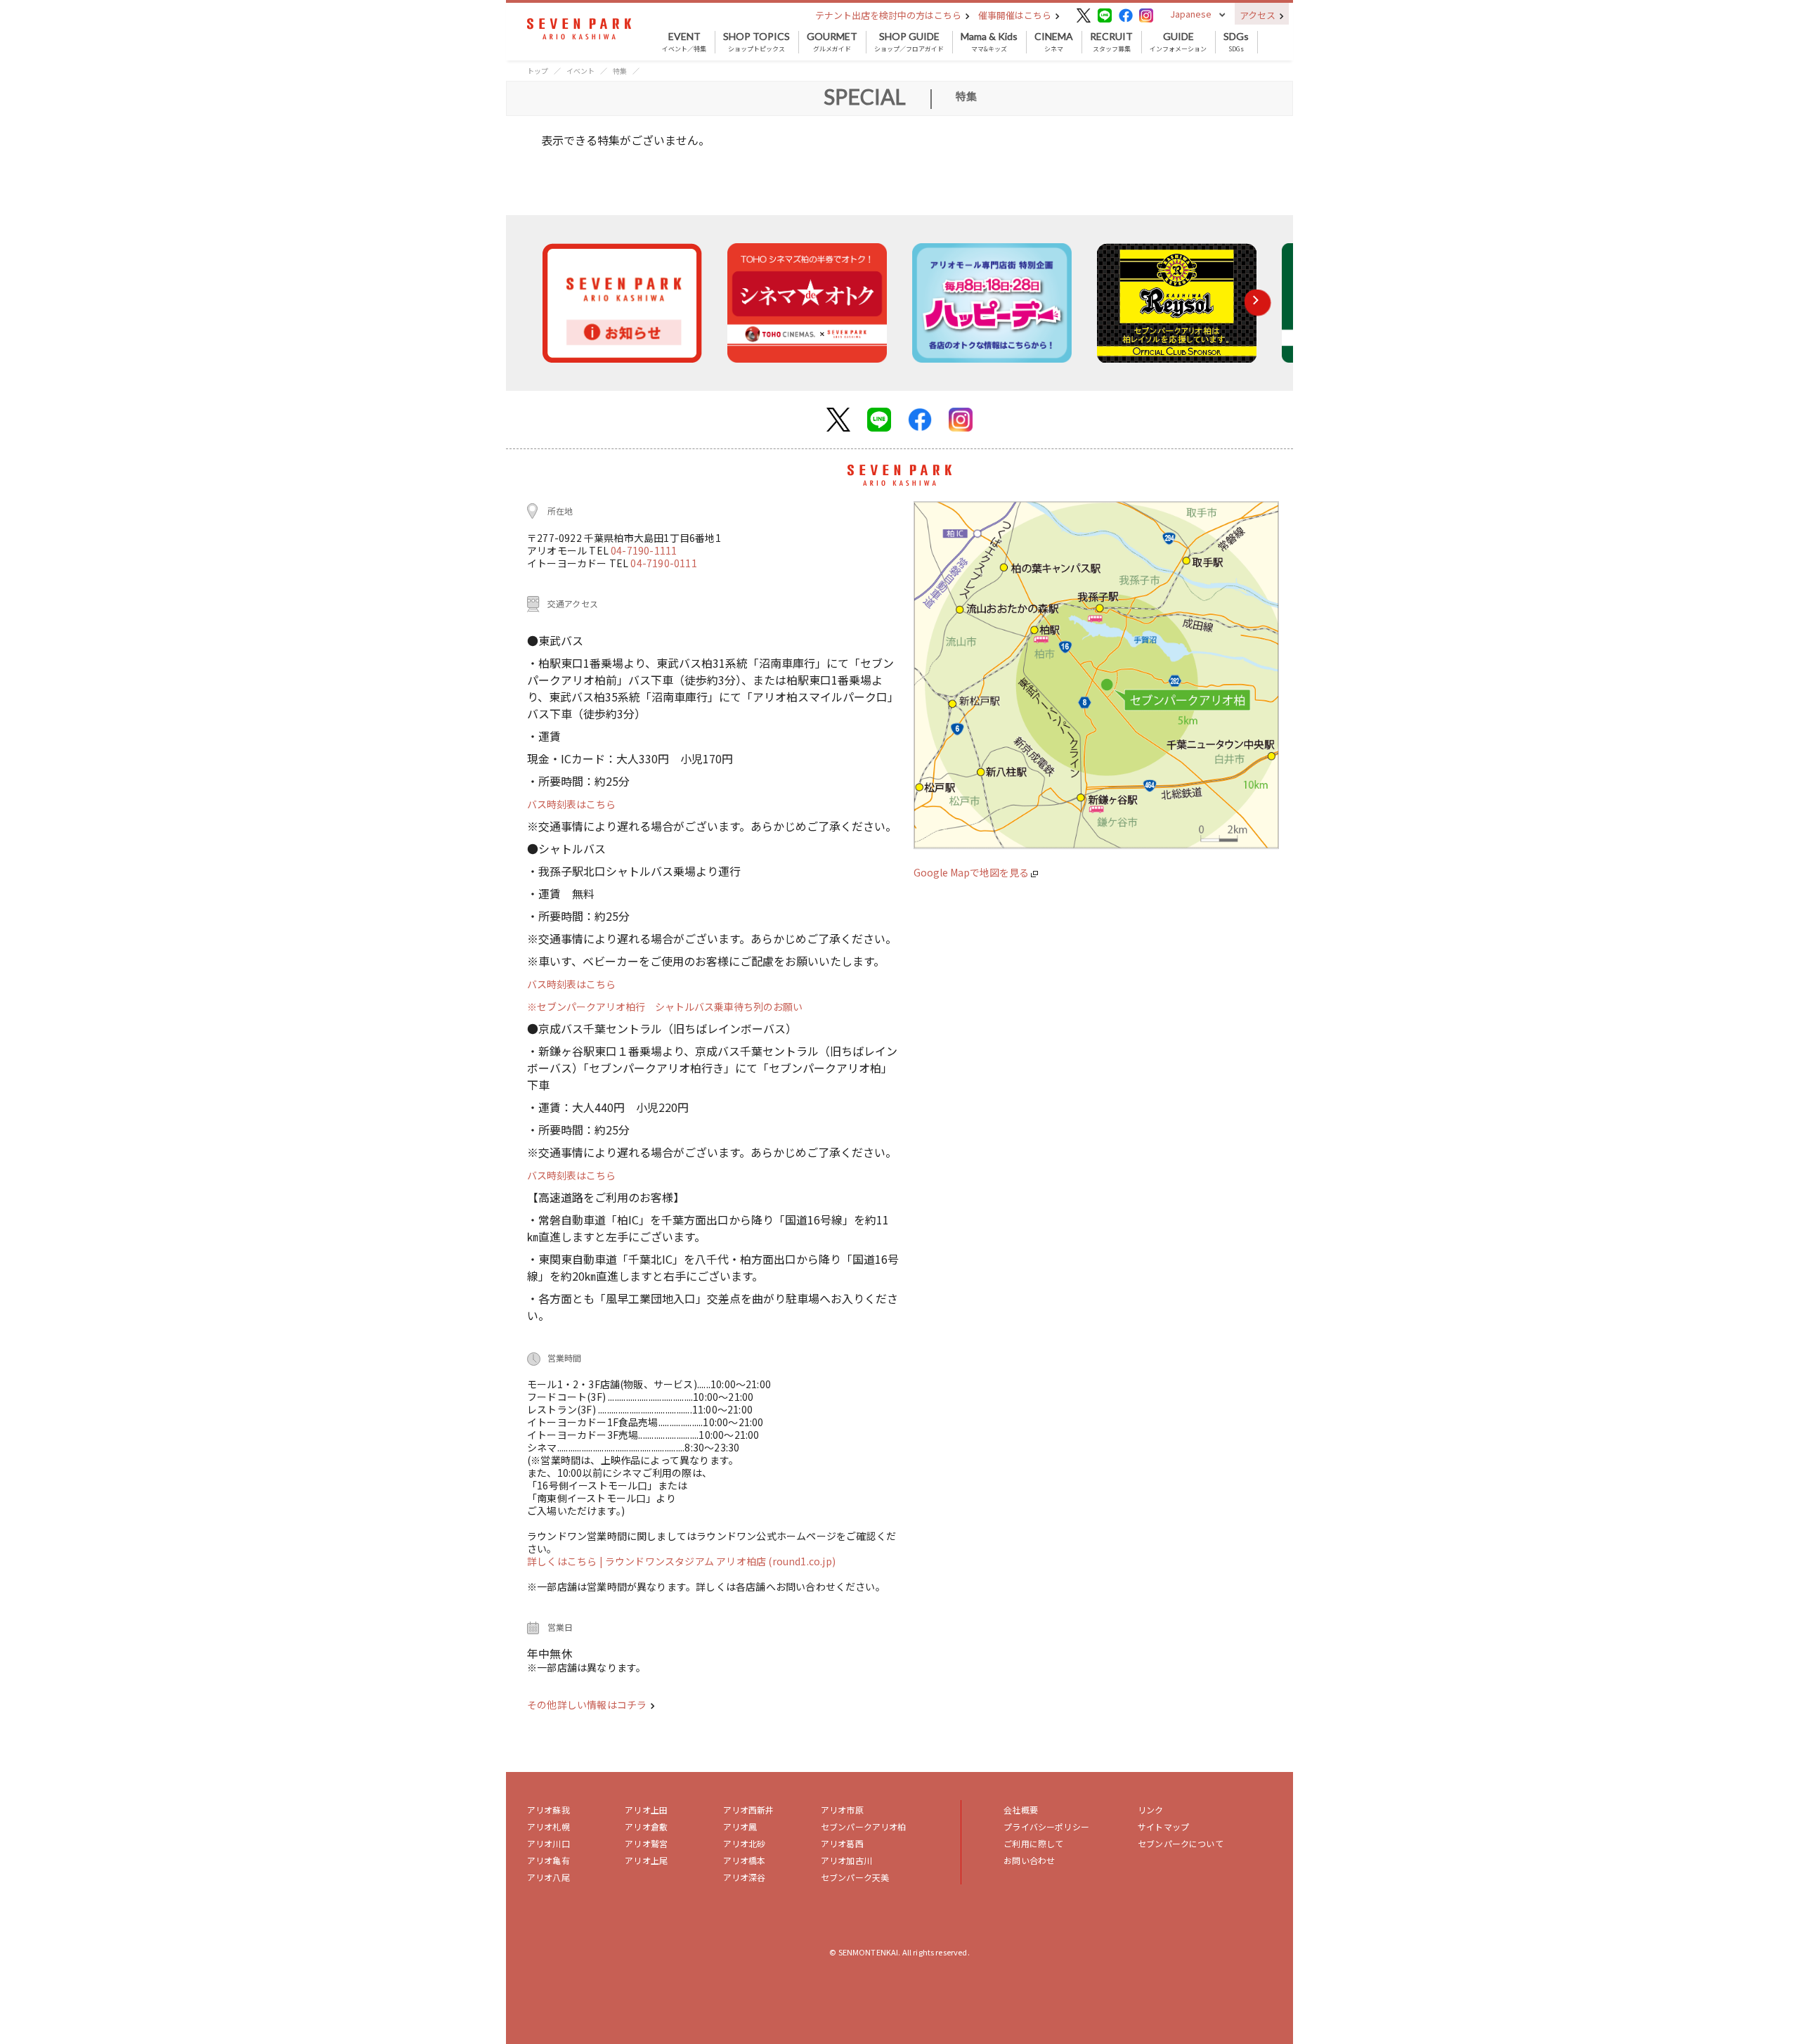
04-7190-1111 (644, 550)
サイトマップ (1163, 1826)
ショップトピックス (756, 42)
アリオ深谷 (745, 1877)
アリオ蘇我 (548, 1810)
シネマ (1054, 42)
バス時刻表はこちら (571, 804)
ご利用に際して (1033, 1843)
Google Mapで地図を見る (972, 872)
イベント (580, 71)
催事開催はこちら (1016, 15)
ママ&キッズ (989, 42)
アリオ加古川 (846, 1860)
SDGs (1236, 42)
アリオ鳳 (740, 1826)
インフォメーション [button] (1178, 42)
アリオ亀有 (548, 1860)
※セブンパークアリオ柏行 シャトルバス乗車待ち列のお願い (665, 1007)
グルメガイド (832, 42)
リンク (1150, 1810)
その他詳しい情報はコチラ (588, 1705)
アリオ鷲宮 (646, 1843)
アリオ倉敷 (646, 1826)
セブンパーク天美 (855, 1877)
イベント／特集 (684, 42)
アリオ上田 (646, 1810)
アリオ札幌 (548, 1826)
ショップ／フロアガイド (909, 42)
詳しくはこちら (563, 1561)
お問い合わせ (1029, 1860)
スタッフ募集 (1111, 42)
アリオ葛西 (842, 1843)
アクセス (1259, 15)
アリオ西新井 (749, 1810)
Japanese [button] (1191, 14)
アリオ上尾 (646, 1860)
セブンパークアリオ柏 (864, 1826)
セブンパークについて (1181, 1843)
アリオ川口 (548, 1843)
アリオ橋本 (745, 1860)
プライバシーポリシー (1046, 1826)
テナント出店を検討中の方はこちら (889, 15)
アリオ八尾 (548, 1877)
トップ (538, 71)
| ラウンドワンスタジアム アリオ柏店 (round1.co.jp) (717, 1561)
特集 (620, 71)
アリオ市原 (842, 1810)
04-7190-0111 (663, 563)
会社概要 (1021, 1810)
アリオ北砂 (745, 1843)
